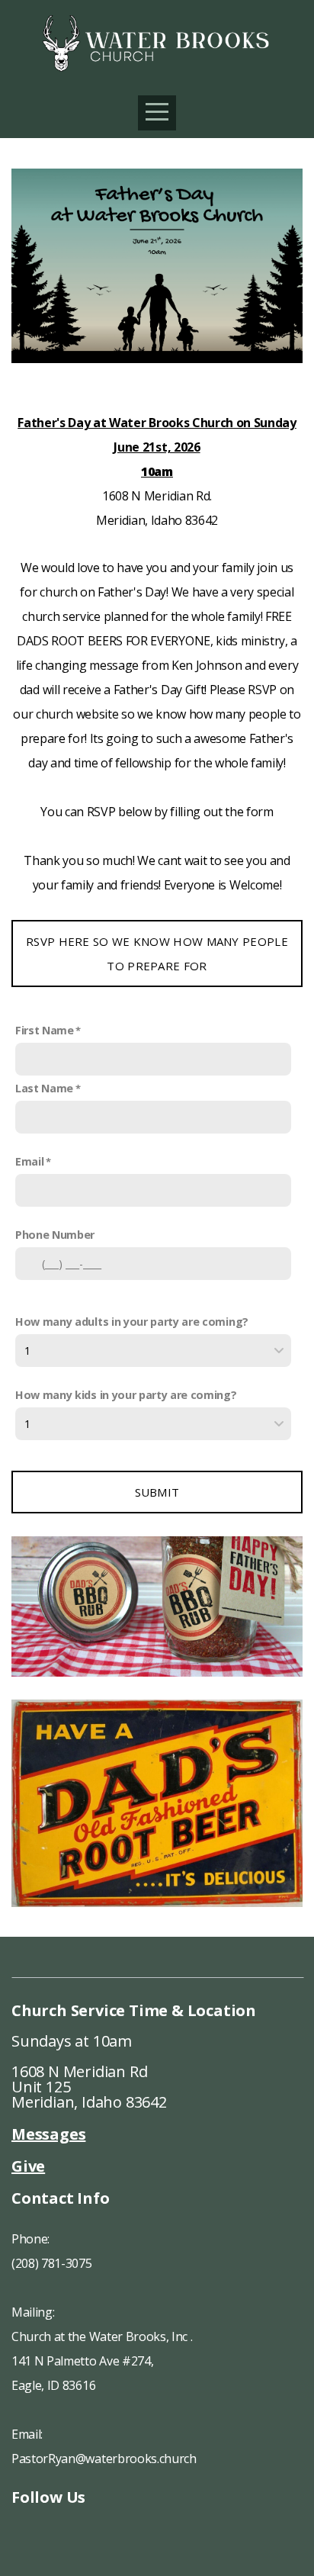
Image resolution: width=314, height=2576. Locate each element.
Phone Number (55, 1235)
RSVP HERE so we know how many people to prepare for (157, 954)
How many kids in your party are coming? (126, 1395)
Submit (157, 1492)
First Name (45, 1030)
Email (29, 1161)
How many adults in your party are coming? (132, 1322)
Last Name (44, 1088)
